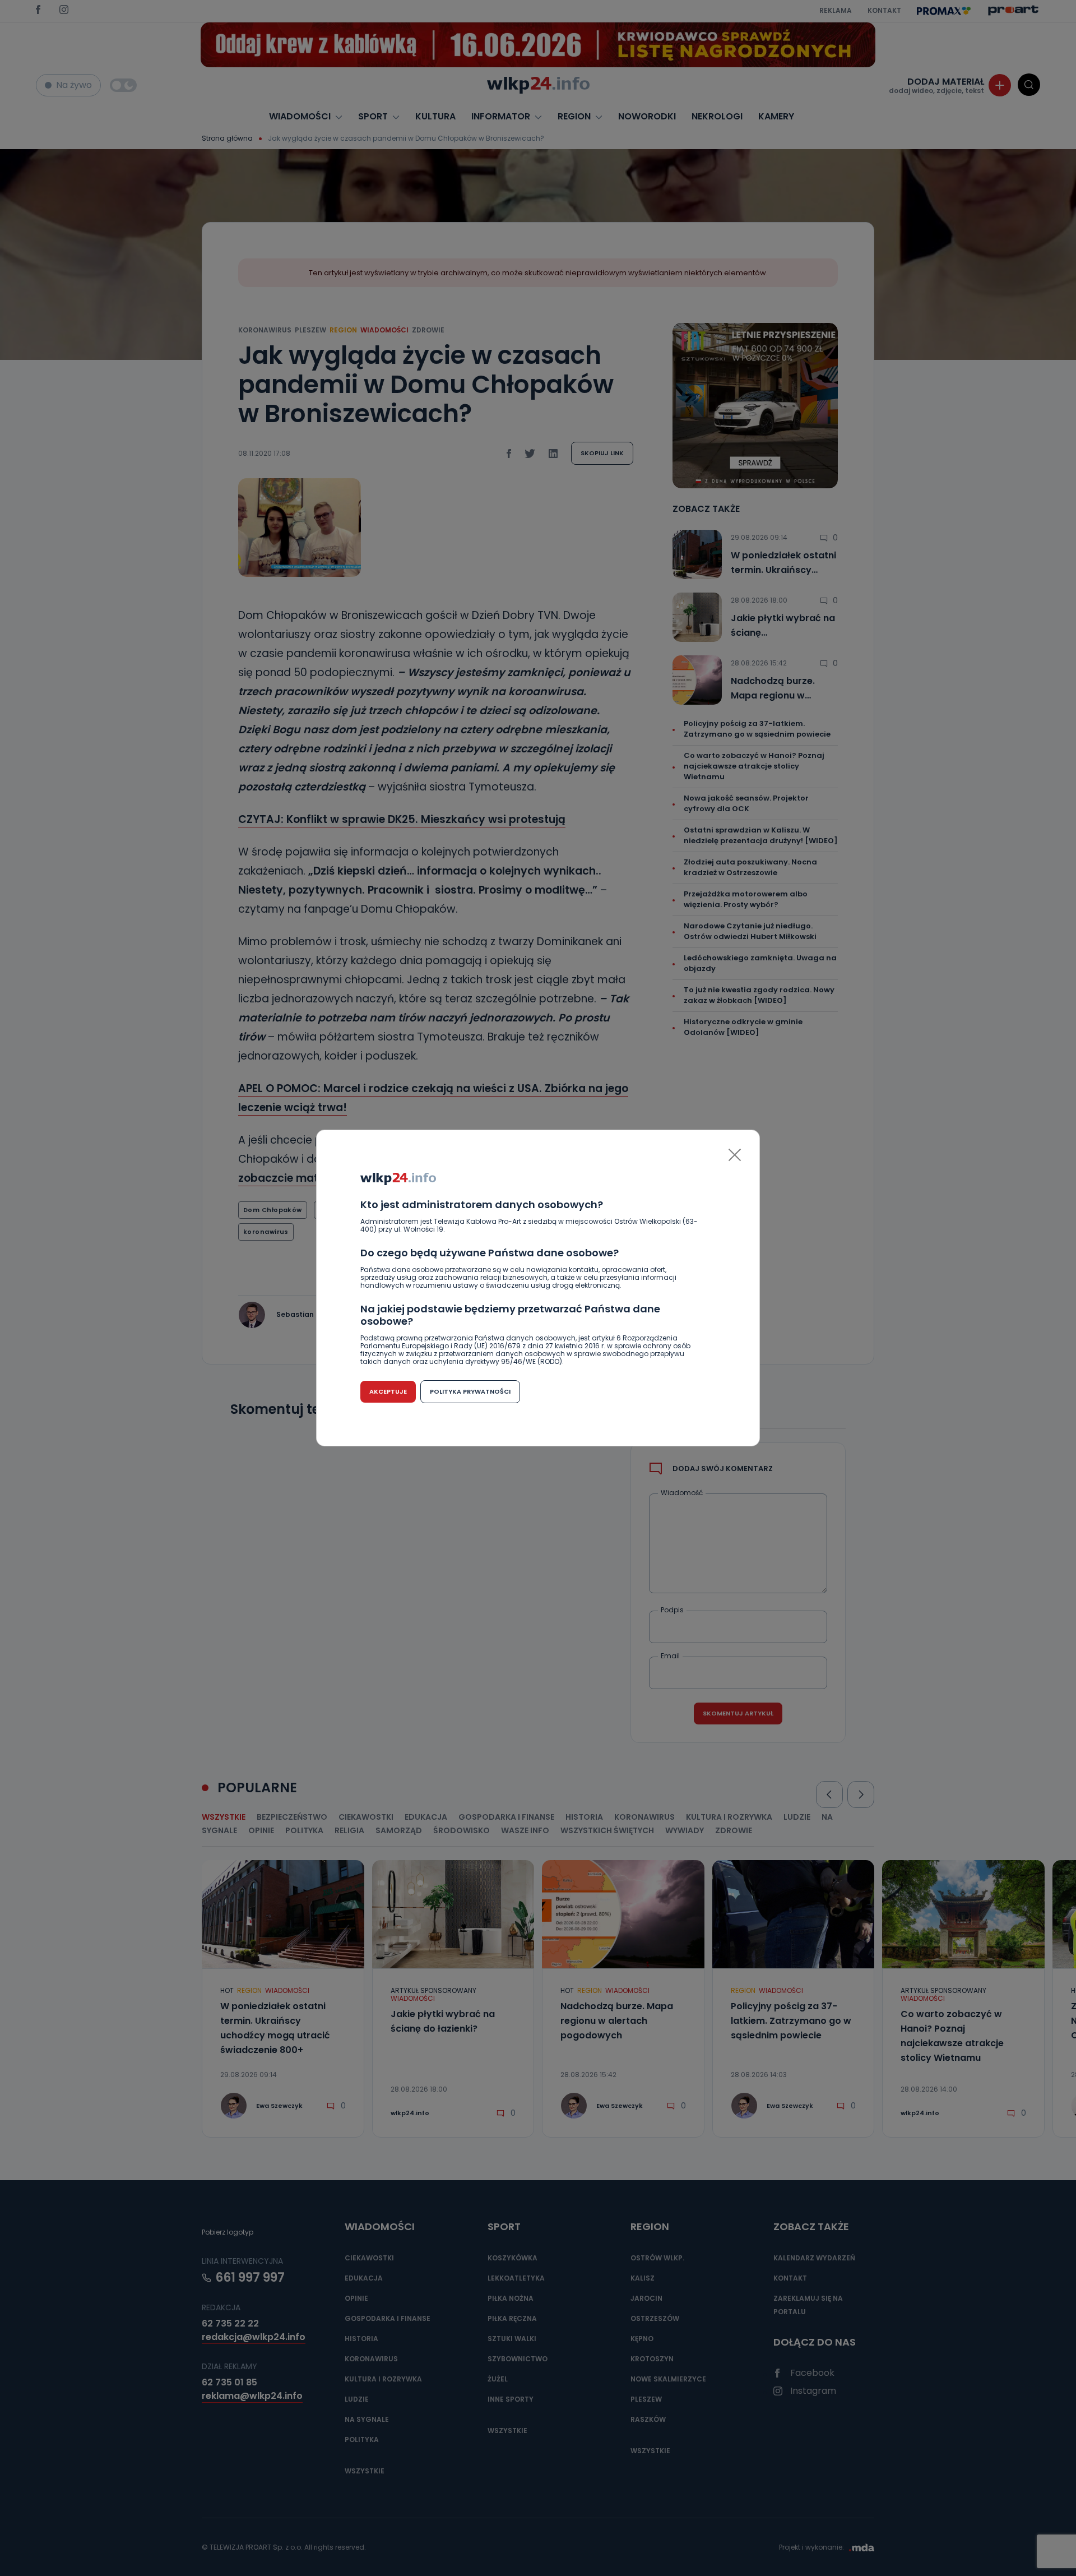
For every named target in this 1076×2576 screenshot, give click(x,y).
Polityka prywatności (470, 1391)
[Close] (735, 1155)
